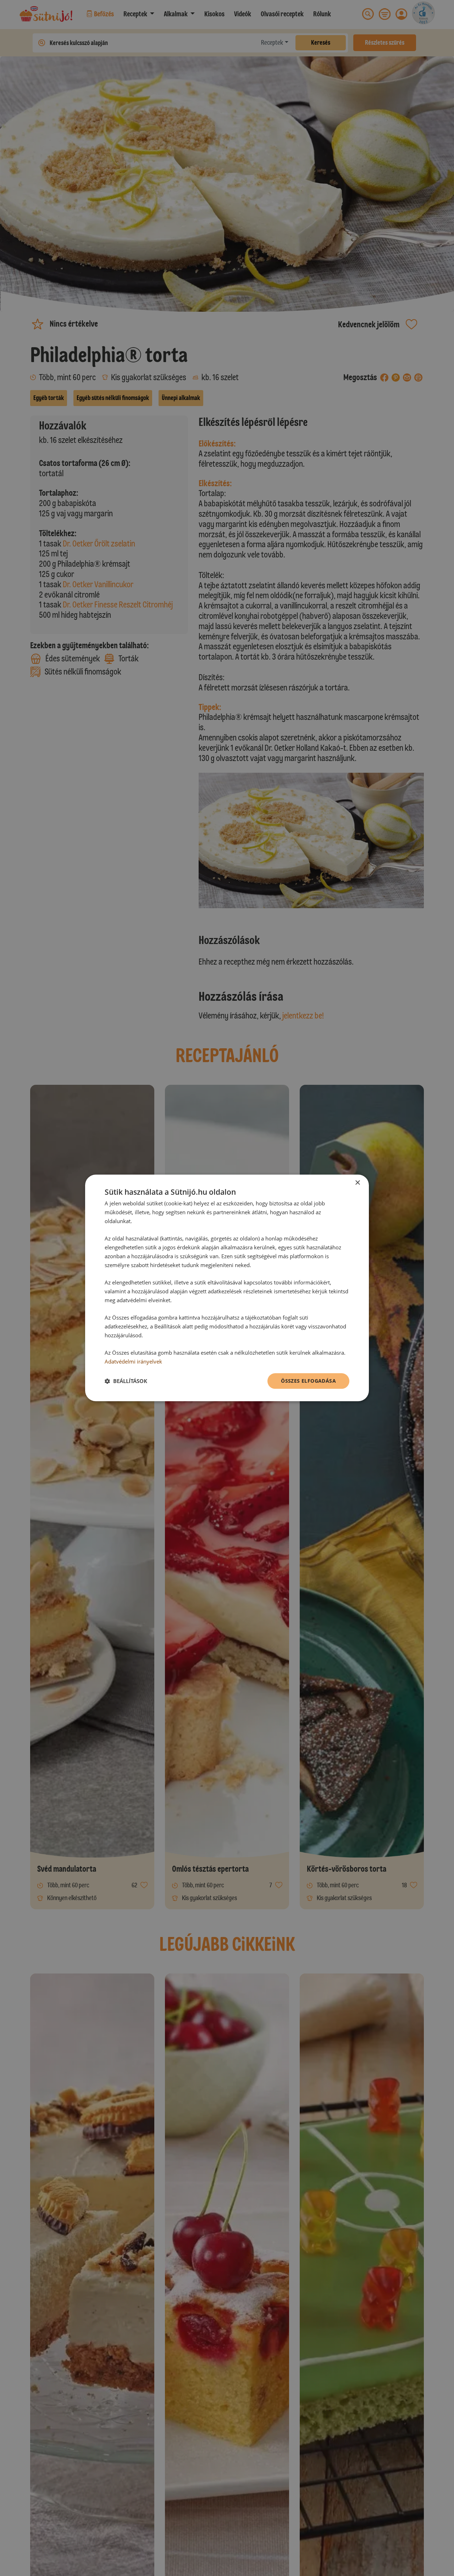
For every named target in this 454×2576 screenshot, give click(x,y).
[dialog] (227, 1288)
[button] (126, 1381)
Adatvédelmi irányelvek (133, 1361)
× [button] (357, 1183)
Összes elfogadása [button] (308, 1381)
